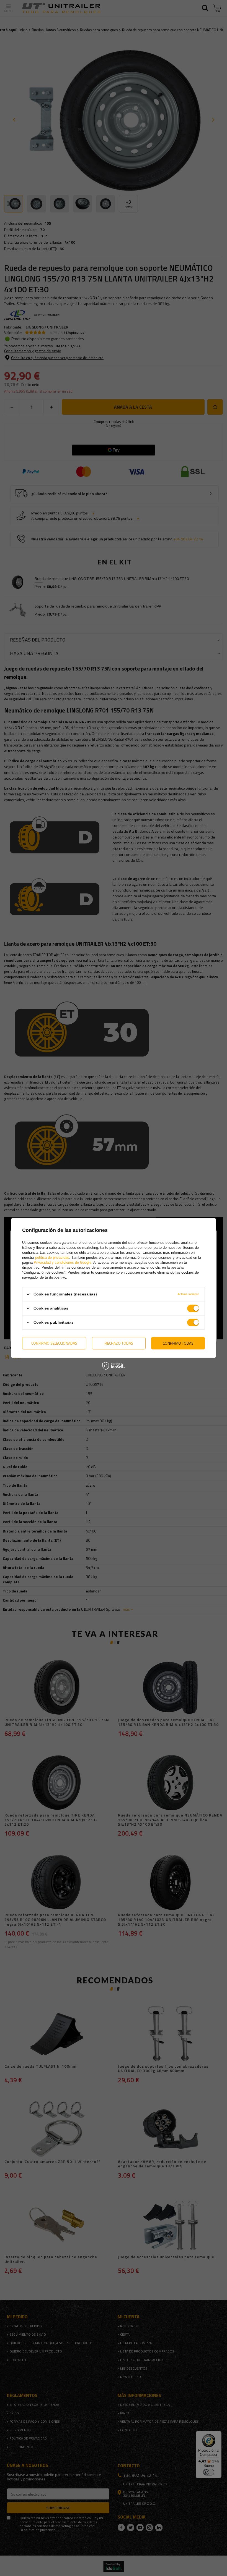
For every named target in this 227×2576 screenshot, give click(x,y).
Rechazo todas (119, 1343)
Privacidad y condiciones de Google (63, 1262)
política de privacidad (52, 1257)
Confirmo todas (178, 1343)
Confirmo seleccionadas (54, 1343)
